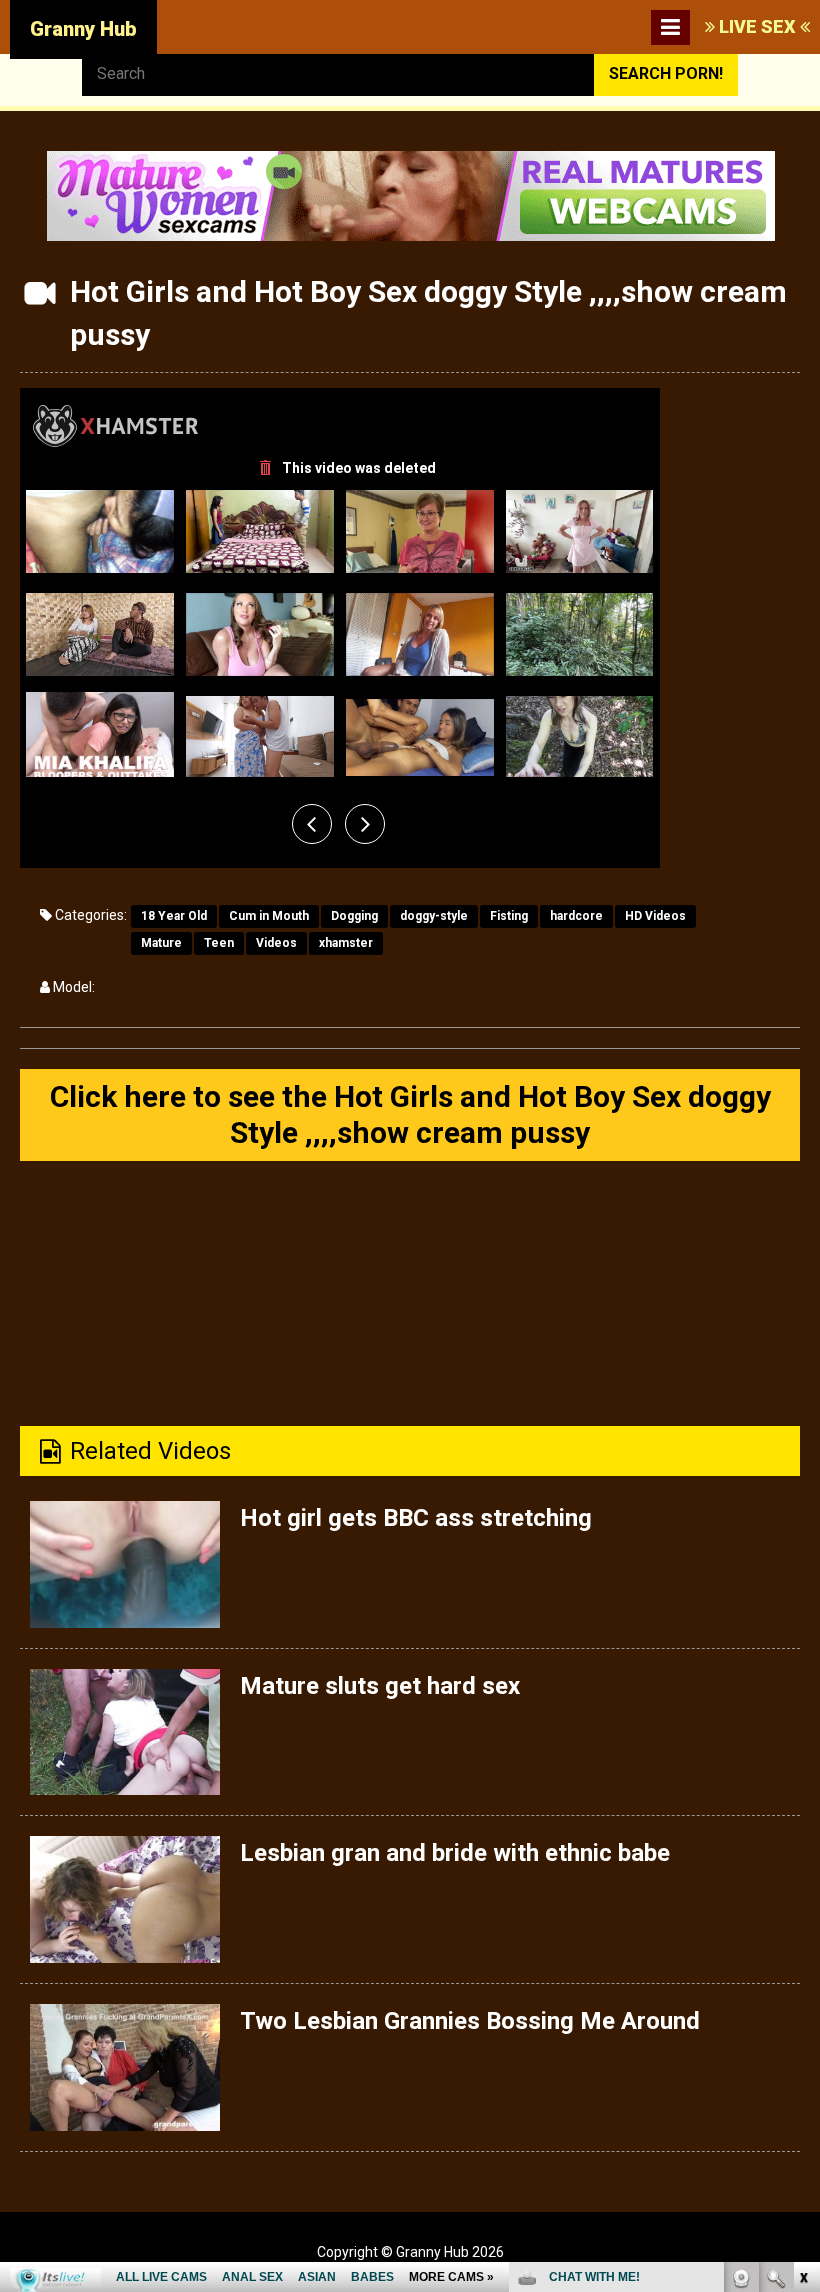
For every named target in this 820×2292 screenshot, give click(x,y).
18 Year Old (174, 916)
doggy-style (434, 916)
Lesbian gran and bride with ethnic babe (455, 1853)
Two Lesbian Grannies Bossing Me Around (470, 2021)
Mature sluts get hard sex (380, 1686)
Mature (161, 943)
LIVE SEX (757, 26)
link (802, 1979)
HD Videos (655, 916)
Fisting (509, 916)
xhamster (346, 943)
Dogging (354, 916)
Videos (276, 943)
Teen (219, 943)
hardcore (576, 916)
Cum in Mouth (269, 916)
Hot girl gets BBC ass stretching (416, 1518)
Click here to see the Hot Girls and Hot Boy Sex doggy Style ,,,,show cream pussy (410, 1114)
